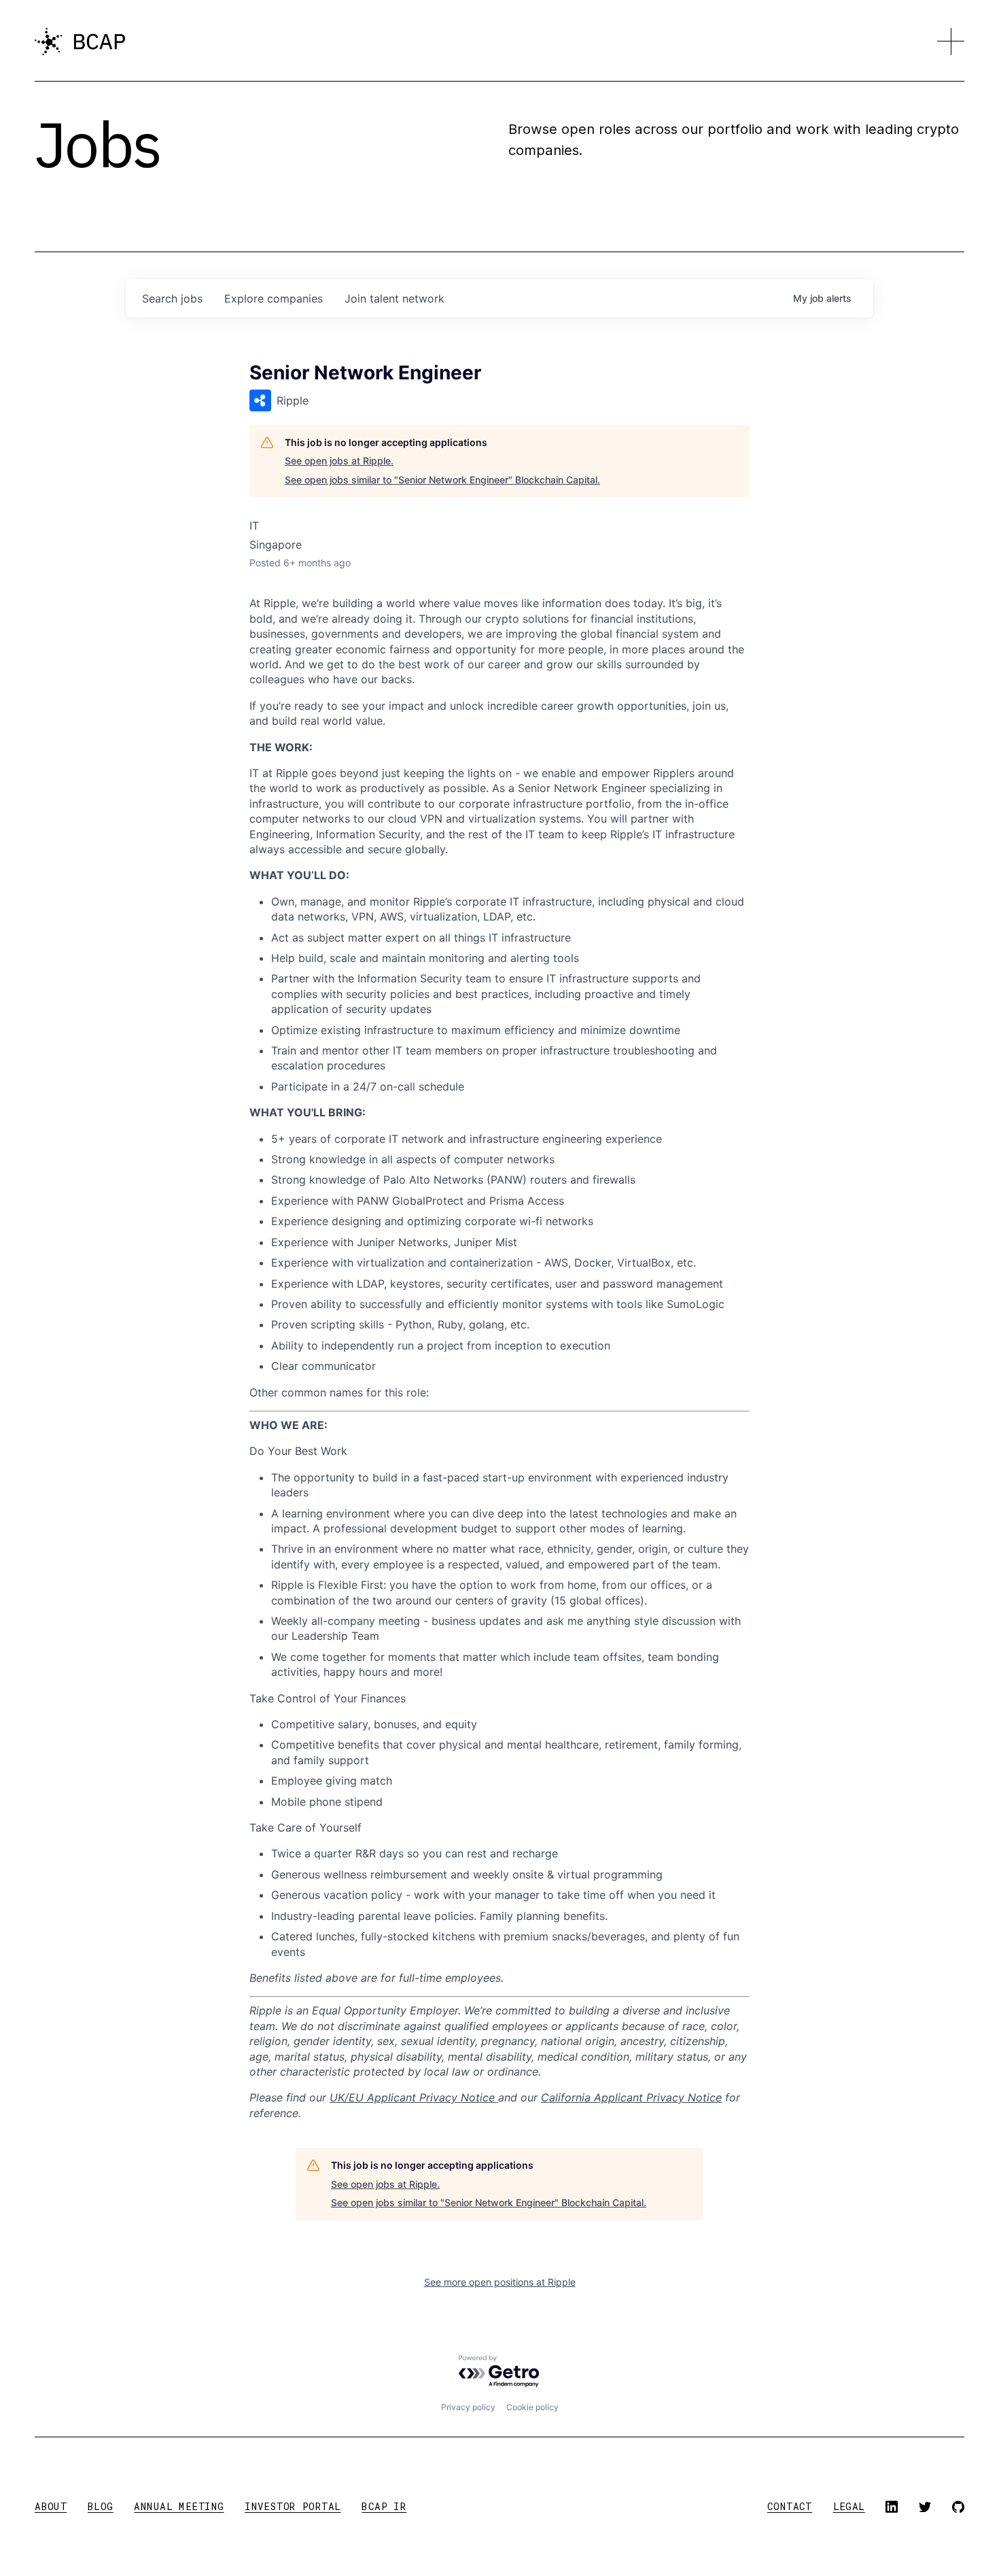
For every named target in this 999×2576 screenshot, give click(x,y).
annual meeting (179, 2506)
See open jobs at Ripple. (339, 461)
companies (274, 298)
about (51, 2506)
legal (849, 2506)
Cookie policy (532, 2407)
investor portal (293, 2506)
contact (790, 2506)
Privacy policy (468, 2407)
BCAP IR (384, 2506)
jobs (172, 298)
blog (101, 2506)
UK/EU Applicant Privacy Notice (414, 2097)
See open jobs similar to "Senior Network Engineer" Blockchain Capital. (442, 480)
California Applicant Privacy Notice (631, 2097)
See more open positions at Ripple (500, 2282)
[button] (951, 41)
